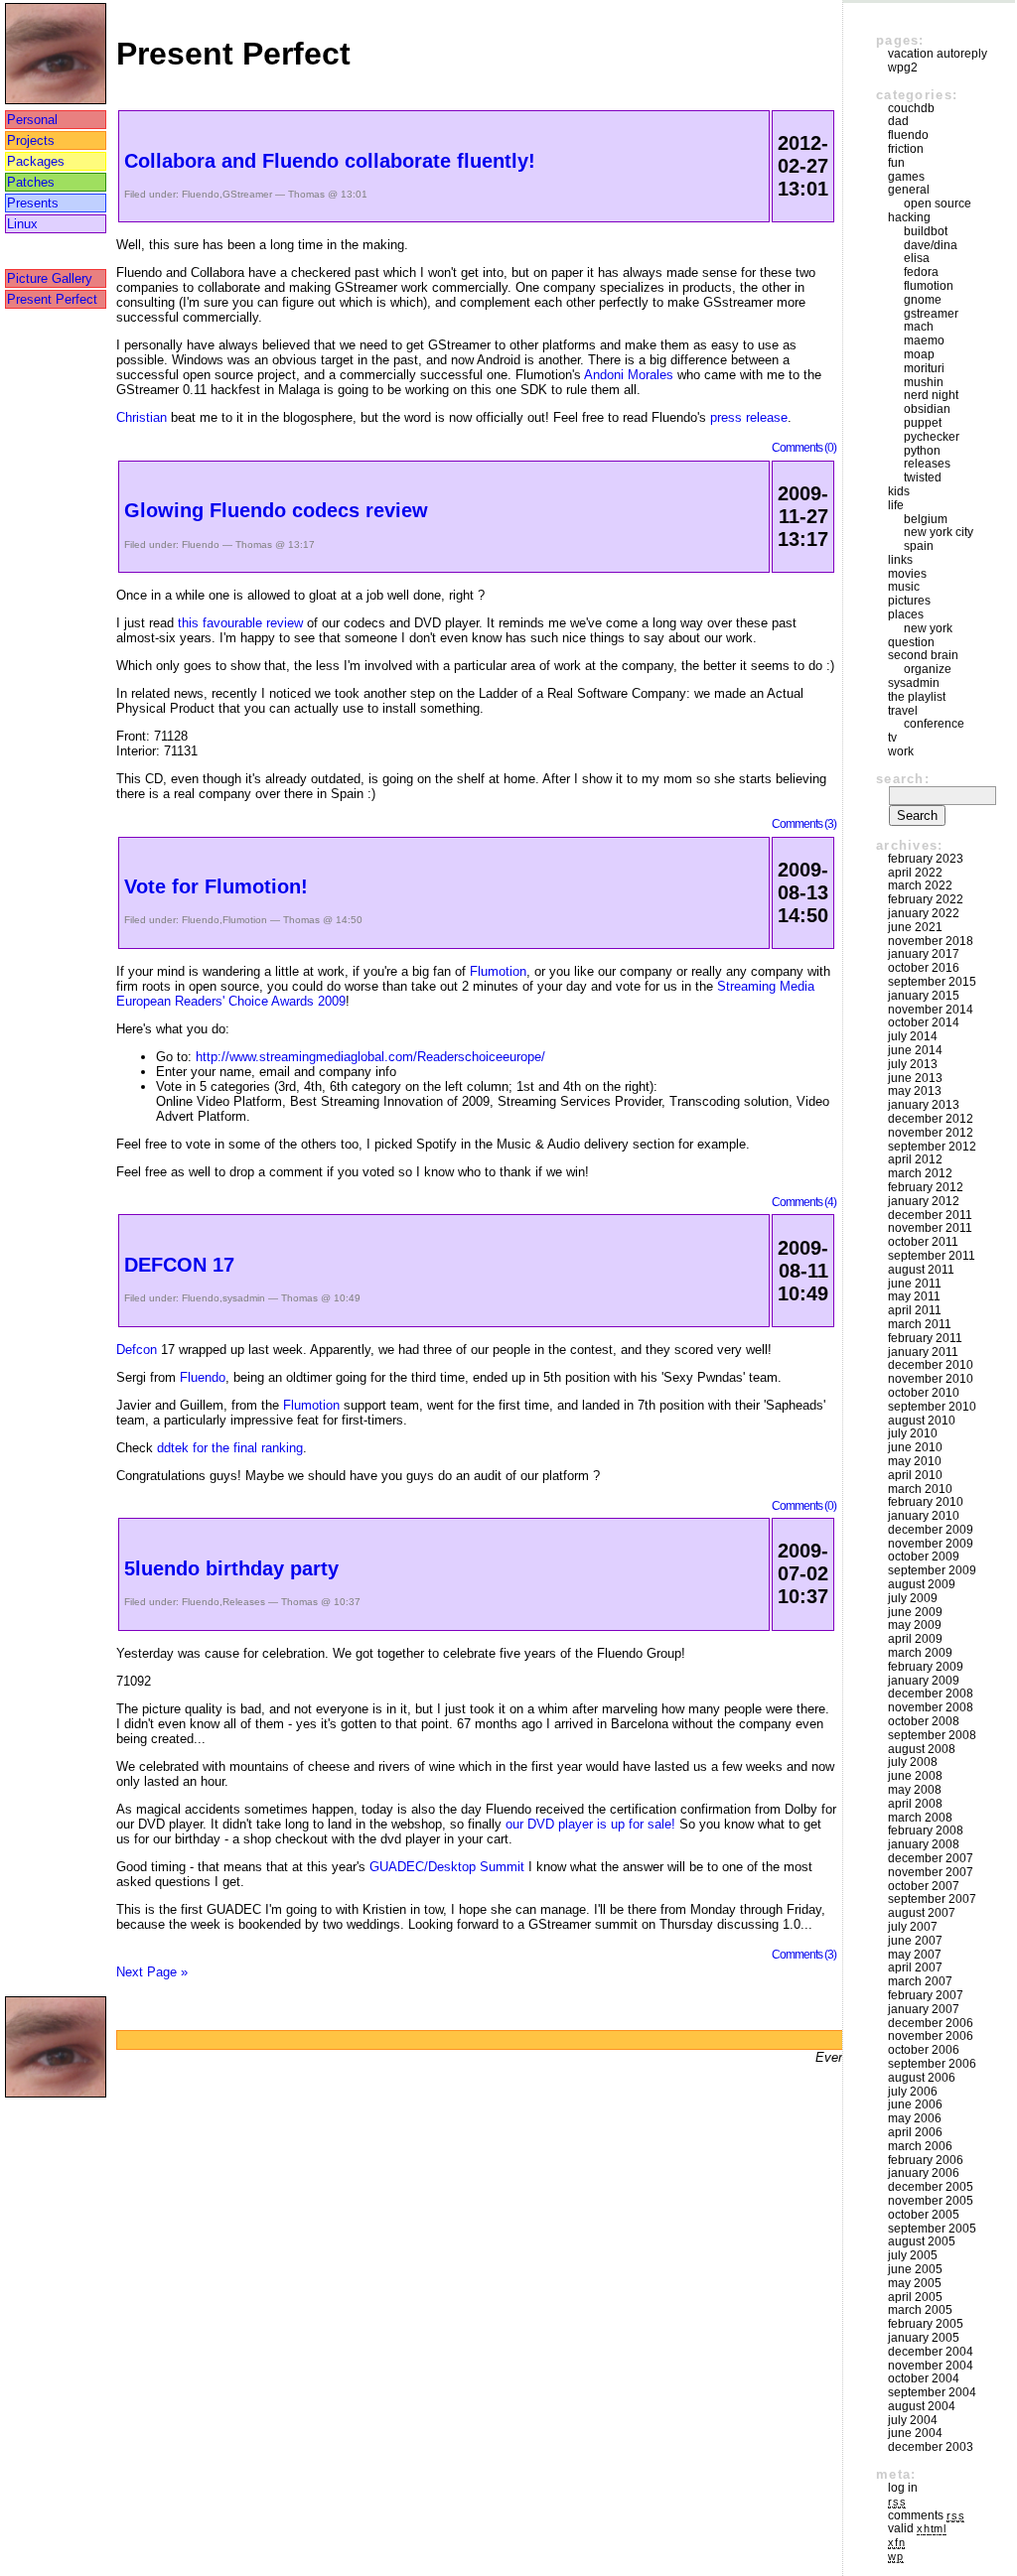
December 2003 (931, 2447)
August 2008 (922, 1749)
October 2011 (923, 1242)
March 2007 (920, 1981)
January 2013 (924, 1105)
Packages (36, 161)
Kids (899, 491)
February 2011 (925, 1338)
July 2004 (913, 2420)
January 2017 (924, 954)
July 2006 (913, 2092)
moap (919, 354)
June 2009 (915, 1612)
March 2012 (920, 1173)
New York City (939, 532)
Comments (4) (804, 1202)
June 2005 (915, 2269)
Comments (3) (804, 823)
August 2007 (922, 1913)
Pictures (909, 601)
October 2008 (924, 1721)
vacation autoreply (938, 54)
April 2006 (915, 2132)
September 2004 (932, 2392)
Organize (928, 669)
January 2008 (924, 1844)
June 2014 (915, 1050)
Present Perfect (52, 299)
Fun (896, 163)
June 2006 (915, 2104)
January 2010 (924, 1516)
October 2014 (924, 1022)
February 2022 (926, 899)
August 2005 (922, 2241)
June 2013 (915, 1078)
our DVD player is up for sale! (590, 1824)
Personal (32, 120)
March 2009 (920, 1653)
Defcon (137, 1350)
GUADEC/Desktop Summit (447, 1867)
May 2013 (915, 1091)
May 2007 (915, 1955)
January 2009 (924, 1681)
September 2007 (932, 1899)
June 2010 (915, 1447)
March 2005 (920, 2310)
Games (906, 177)
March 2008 (920, 1818)
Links (900, 560)
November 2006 (931, 2036)
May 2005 (915, 2283)
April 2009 (915, 1639)
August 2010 (922, 1421)
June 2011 (915, 1284)
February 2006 (926, 2160)
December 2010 (931, 1365)
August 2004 (922, 2406)
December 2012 (931, 1119)
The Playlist (917, 697)
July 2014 (913, 1036)
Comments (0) (804, 447)
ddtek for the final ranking (230, 1448)
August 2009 (922, 1584)
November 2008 (931, 1707)
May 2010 (915, 1461)
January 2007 (924, 2009)
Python (922, 451)
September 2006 (932, 2064)
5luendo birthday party (231, 1568)
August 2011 (921, 1270)
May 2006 (915, 2118)
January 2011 (923, 1352)
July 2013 (913, 1064)
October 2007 (924, 1886)
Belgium (926, 519)
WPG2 (903, 68)
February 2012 (926, 1187)
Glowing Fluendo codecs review (276, 510)
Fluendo (201, 194)
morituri (924, 368)
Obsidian (927, 409)
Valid (917, 2528)
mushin (924, 382)
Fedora (921, 272)
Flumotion (245, 920)
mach (919, 327)
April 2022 (915, 873)
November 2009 (931, 1544)
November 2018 (931, 941)
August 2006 (922, 2078)
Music (904, 587)
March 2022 (920, 885)
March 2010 (920, 1489)
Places (906, 614)
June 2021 (915, 927)
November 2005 (931, 2201)
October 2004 (924, 2378)
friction (906, 149)
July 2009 (913, 1598)
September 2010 (932, 1407)
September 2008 (932, 1735)
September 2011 (932, 1256)
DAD (898, 121)
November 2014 (931, 1010)
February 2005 (926, 2324)
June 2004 (915, 2433)
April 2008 (915, 1804)
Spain (919, 546)
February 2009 (926, 1667)
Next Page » (152, 1972)
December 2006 (931, 2023)
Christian (142, 417)
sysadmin (244, 1298)
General (909, 190)
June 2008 (915, 1776)
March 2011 (920, 1324)
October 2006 (924, 2050)
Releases (244, 1602)
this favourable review (240, 623)
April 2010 (915, 1475)
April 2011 (915, 1310)
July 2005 (913, 2255)
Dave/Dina (931, 245)
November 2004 (931, 2366)
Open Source (938, 203)
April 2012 (915, 1159)
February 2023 (926, 859)
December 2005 (931, 2187)
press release (749, 417)
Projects (31, 140)
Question (911, 642)
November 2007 (931, 1872)
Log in (903, 2488)
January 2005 (924, 2338)
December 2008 (931, 1694)
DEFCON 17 (179, 1265)
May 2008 (915, 1790)
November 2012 (931, 1133)
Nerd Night (931, 395)
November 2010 (931, 1379)
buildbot (926, 231)
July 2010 (913, 1433)
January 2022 (924, 913)
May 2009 (915, 1625)
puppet (923, 423)
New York (928, 628)
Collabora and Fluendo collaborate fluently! (330, 161)
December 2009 (931, 1530)
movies (907, 574)
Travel (903, 711)
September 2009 (932, 1570)
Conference (934, 724)
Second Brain (923, 655)
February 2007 (926, 1995)
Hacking (909, 217)
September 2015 (932, 982)
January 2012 (924, 1201)
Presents (33, 203)
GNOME (923, 300)
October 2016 (924, 968)
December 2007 (931, 1858)
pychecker (932, 437)
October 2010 (924, 1393)
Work (901, 751)
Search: (903, 779)
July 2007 (913, 1927)
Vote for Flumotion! (216, 886)
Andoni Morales (629, 375)
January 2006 (924, 2173)
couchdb (911, 108)
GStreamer (247, 194)
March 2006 (920, 2146)
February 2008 (926, 1830)
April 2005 (915, 2297)
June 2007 (915, 1941)
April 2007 (915, 1967)
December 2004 (931, 2352)
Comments (926, 2515)
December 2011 (930, 1215)
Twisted (923, 477)
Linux (22, 224)
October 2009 (924, 1557)
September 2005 (932, 2229)
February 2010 (926, 1502)
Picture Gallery (50, 278)
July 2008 (913, 1762)
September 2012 (932, 1147)
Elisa (917, 258)
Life (896, 505)
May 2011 (914, 1296)
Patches (31, 182)
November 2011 (930, 1228)
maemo (924, 340)
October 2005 (924, 2215)
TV (892, 738)
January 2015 (924, 996)
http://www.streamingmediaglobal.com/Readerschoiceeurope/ (370, 1057)
